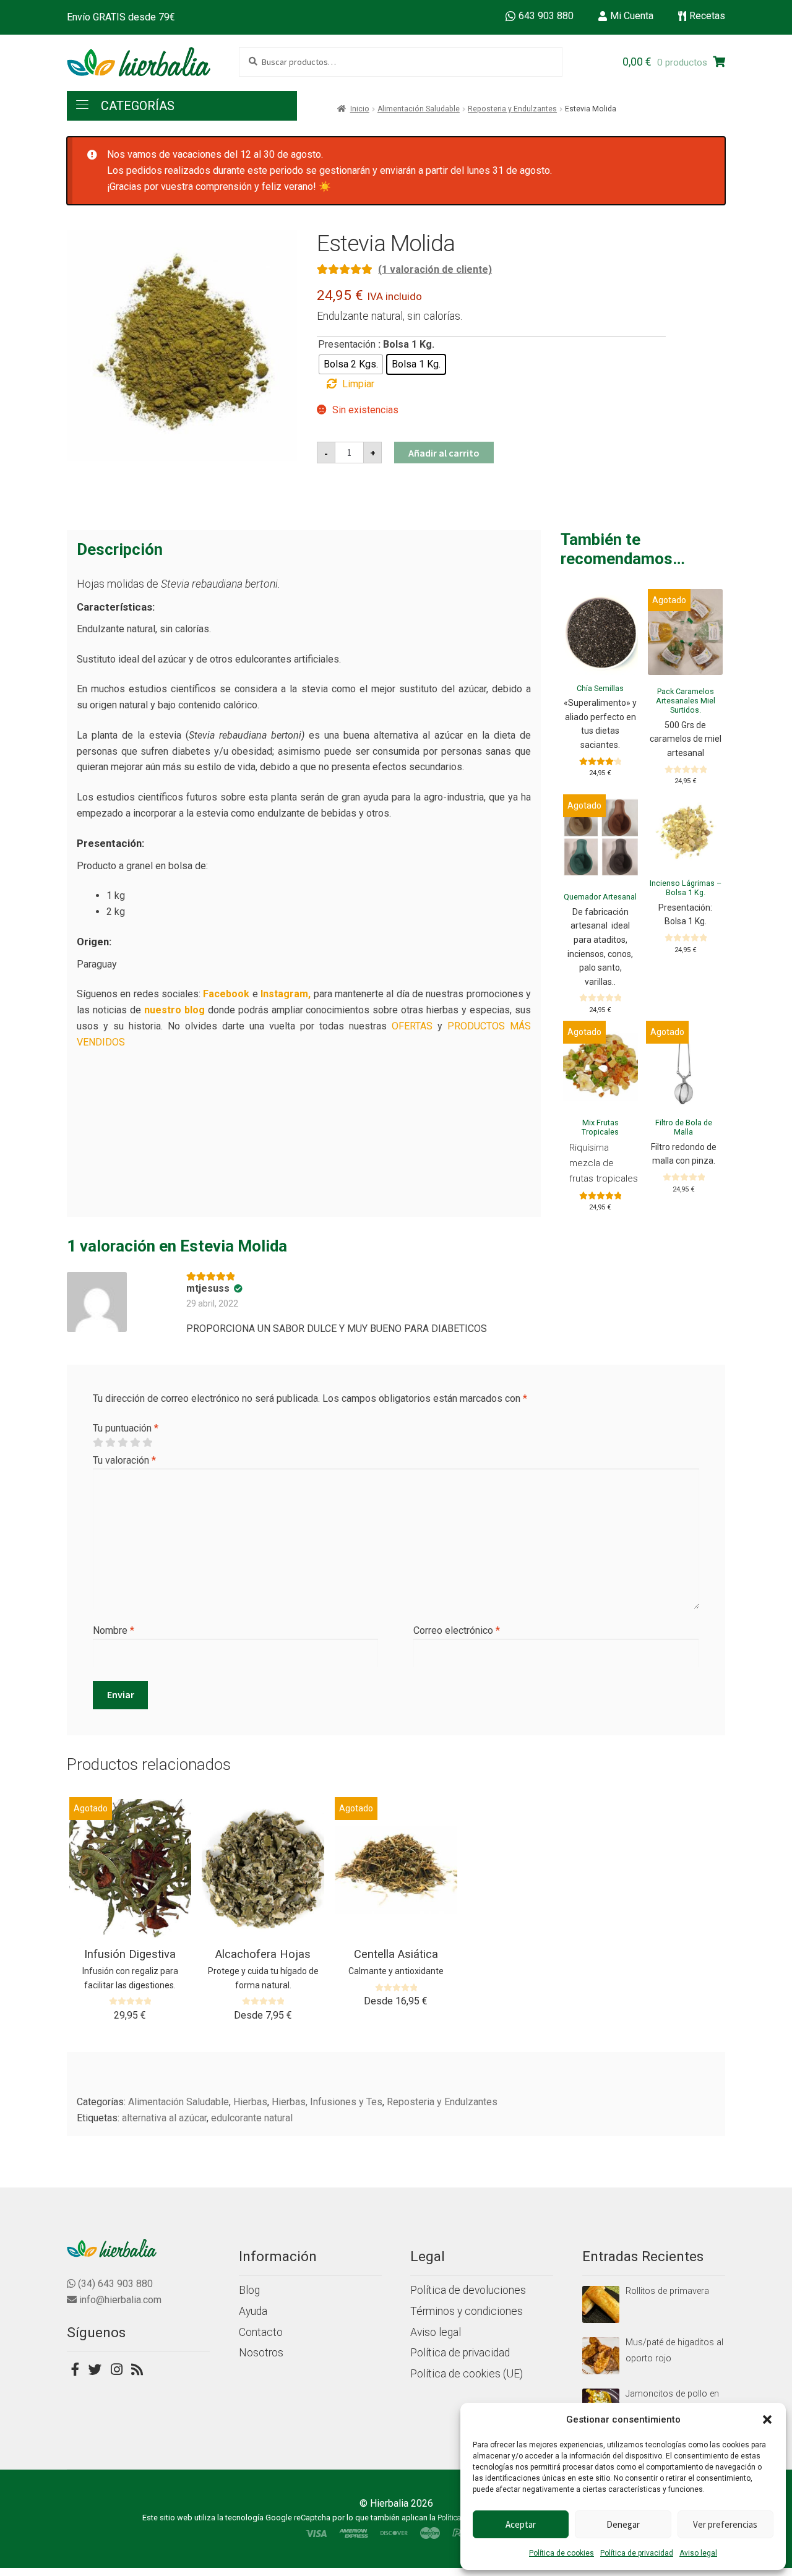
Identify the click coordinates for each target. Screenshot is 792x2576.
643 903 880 (546, 16)
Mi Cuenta (632, 16)
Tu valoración (124, 1460)
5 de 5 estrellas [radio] (147, 1443)
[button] (767, 2419)
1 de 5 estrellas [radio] (98, 1443)
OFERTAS (412, 1026)
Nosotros (261, 2353)
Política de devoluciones (468, 2290)
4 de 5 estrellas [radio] (135, 1443)
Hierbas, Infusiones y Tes (327, 2102)
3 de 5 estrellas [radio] (123, 1443)
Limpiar (358, 384)
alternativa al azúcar (164, 2118)
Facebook (226, 994)
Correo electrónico (457, 1630)
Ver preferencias (725, 2524)
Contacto (261, 2332)
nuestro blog (174, 1010)
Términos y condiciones (467, 2311)
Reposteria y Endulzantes (512, 109)
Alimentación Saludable (419, 109)
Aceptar (521, 2524)
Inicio (360, 109)
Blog (249, 2290)
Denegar (623, 2524)
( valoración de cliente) (435, 269)
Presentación (347, 344)
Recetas (707, 16)
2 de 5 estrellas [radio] (110, 1443)
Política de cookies (562, 2553)
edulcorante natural (252, 2118)
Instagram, (286, 994)
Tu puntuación (126, 1428)
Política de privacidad (637, 2553)
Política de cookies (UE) (467, 2374)
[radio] (351, 364)
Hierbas (250, 2102)
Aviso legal (698, 2553)
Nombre (114, 1630)
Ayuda (253, 2311)
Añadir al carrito (444, 453)
